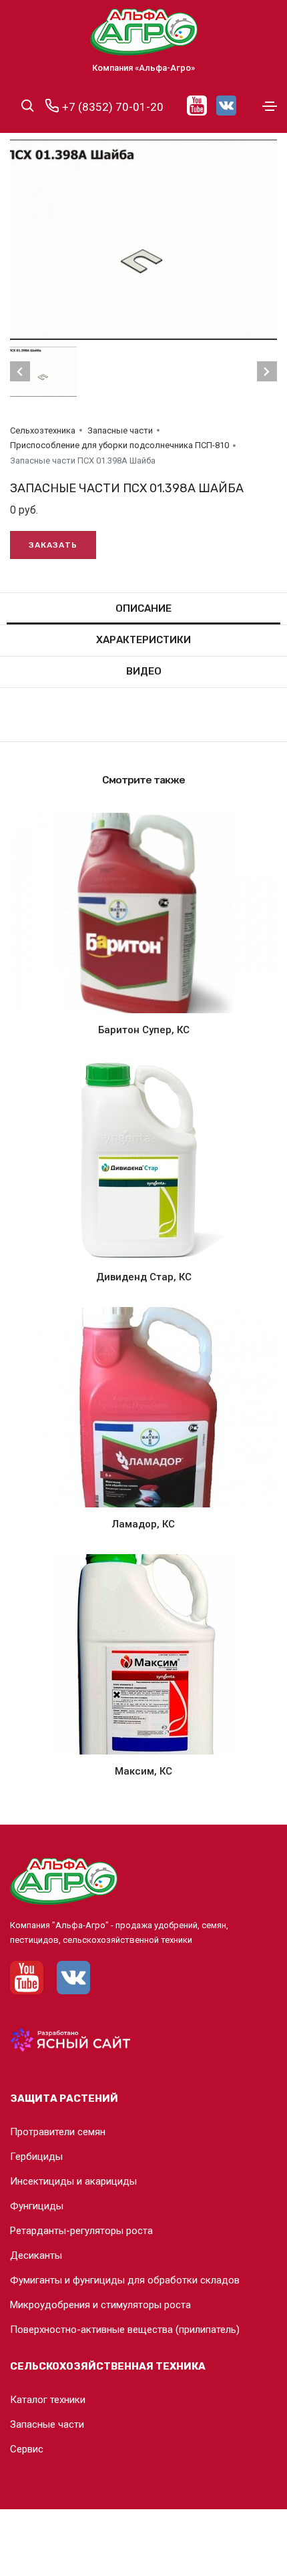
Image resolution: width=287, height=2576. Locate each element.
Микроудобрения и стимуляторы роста (100, 2305)
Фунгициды (37, 2206)
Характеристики (143, 640)
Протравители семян (58, 2132)
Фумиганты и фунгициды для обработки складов (125, 2280)
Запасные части (120, 430)
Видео (144, 671)
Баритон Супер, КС (144, 1030)
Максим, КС (143, 1771)
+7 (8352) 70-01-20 (111, 107)
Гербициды (36, 2157)
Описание (143, 608)
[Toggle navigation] (270, 106)
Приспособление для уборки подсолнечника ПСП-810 (119, 445)
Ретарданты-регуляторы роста (81, 2231)
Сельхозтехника (43, 430)
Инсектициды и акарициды (73, 2181)
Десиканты (36, 2255)
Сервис (27, 2449)
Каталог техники (48, 2400)
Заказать (53, 545)
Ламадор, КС (143, 1524)
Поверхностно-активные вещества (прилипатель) (125, 2330)
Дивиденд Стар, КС (144, 1277)
